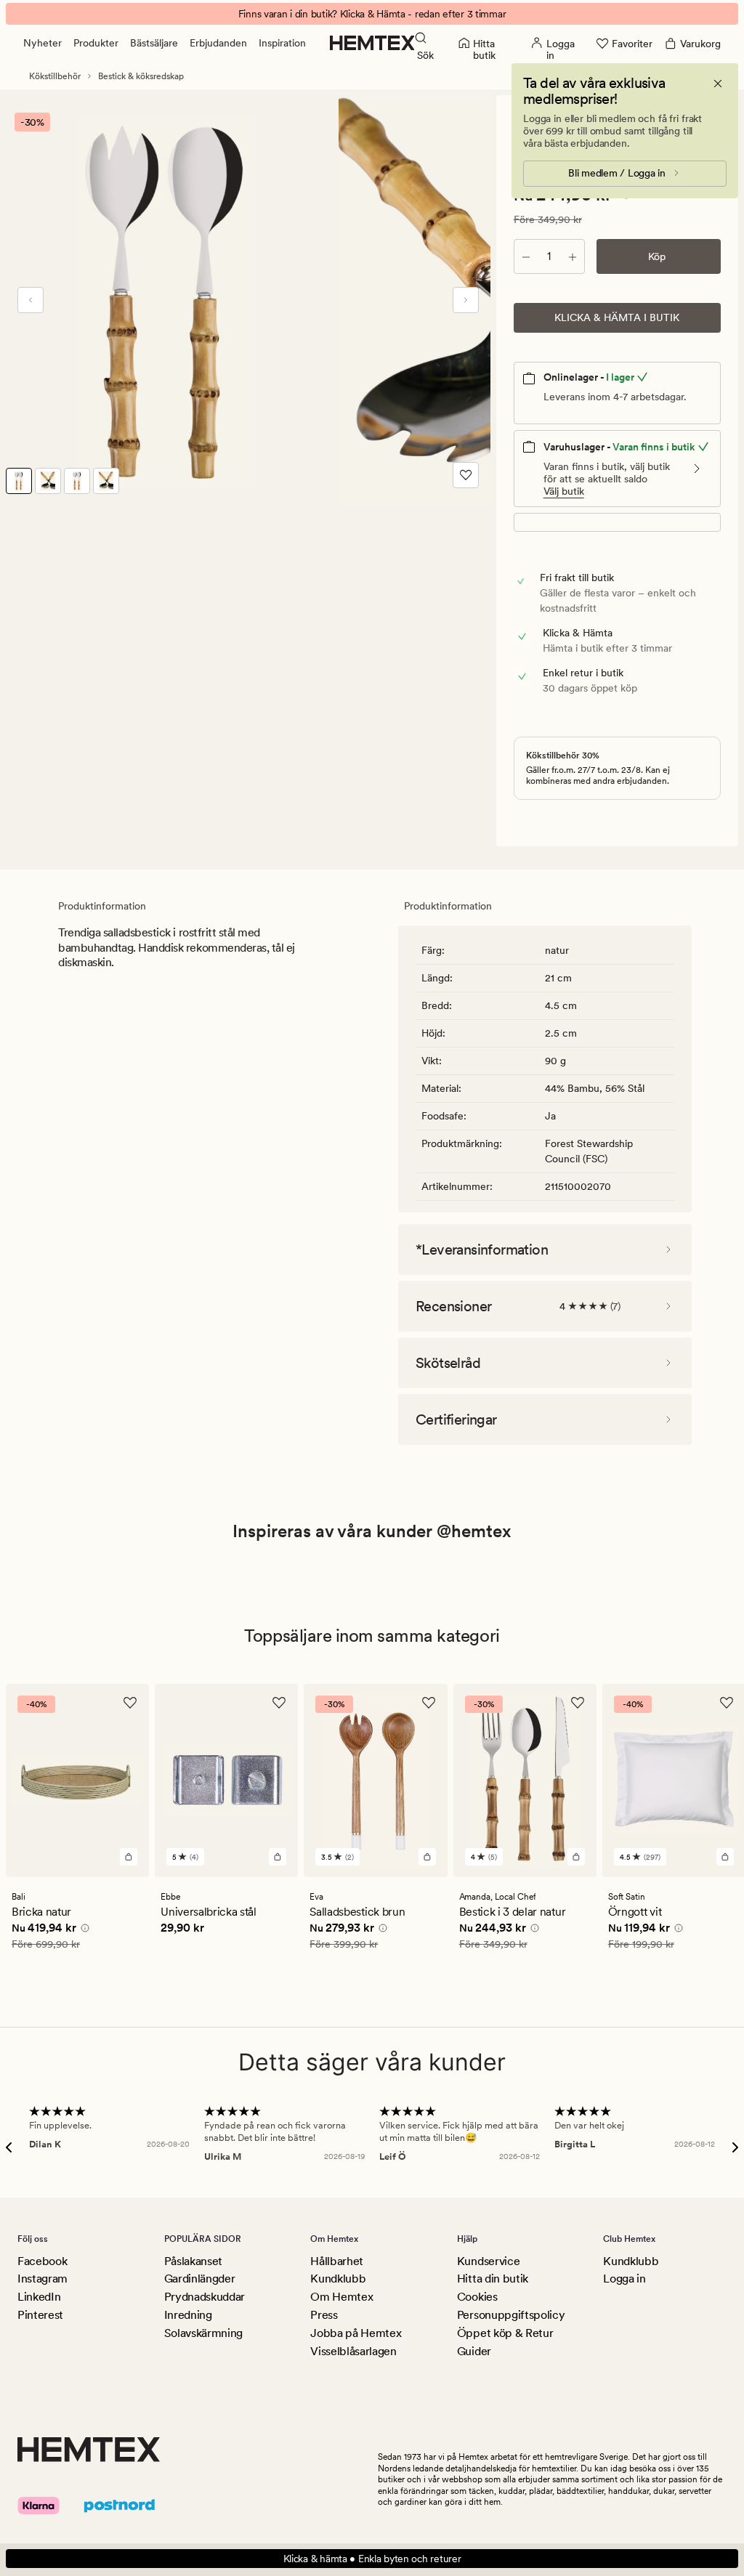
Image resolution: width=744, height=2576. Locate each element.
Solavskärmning (204, 2333)
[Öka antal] (573, 256)
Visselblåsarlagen (353, 2351)
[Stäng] (718, 84)
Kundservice (488, 2261)
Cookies (477, 2297)
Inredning (188, 2315)
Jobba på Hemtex (356, 2333)
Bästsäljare (154, 43)
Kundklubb (338, 2279)
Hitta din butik (493, 2279)
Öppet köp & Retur (505, 2333)
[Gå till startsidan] (372, 43)
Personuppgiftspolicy (511, 2315)
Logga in (624, 2279)
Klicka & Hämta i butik (617, 317)
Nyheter (43, 43)
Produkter (96, 43)
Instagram (43, 2279)
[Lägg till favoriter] (466, 475)
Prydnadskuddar (205, 2297)
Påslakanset (193, 2261)
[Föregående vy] (31, 300)
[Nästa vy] (466, 300)
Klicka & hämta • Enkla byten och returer (372, 2559)
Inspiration (282, 43)
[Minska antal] (526, 256)
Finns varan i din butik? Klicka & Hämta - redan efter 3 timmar (372, 14)
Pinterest (40, 2315)
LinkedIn (39, 2297)
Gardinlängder (200, 2279)
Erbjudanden (218, 43)
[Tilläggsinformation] (83, 1929)
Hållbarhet (337, 2261)
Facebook (42, 2261)
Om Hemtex (341, 2297)
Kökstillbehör (55, 76)
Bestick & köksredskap (141, 76)
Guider (474, 2351)
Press (324, 2315)
